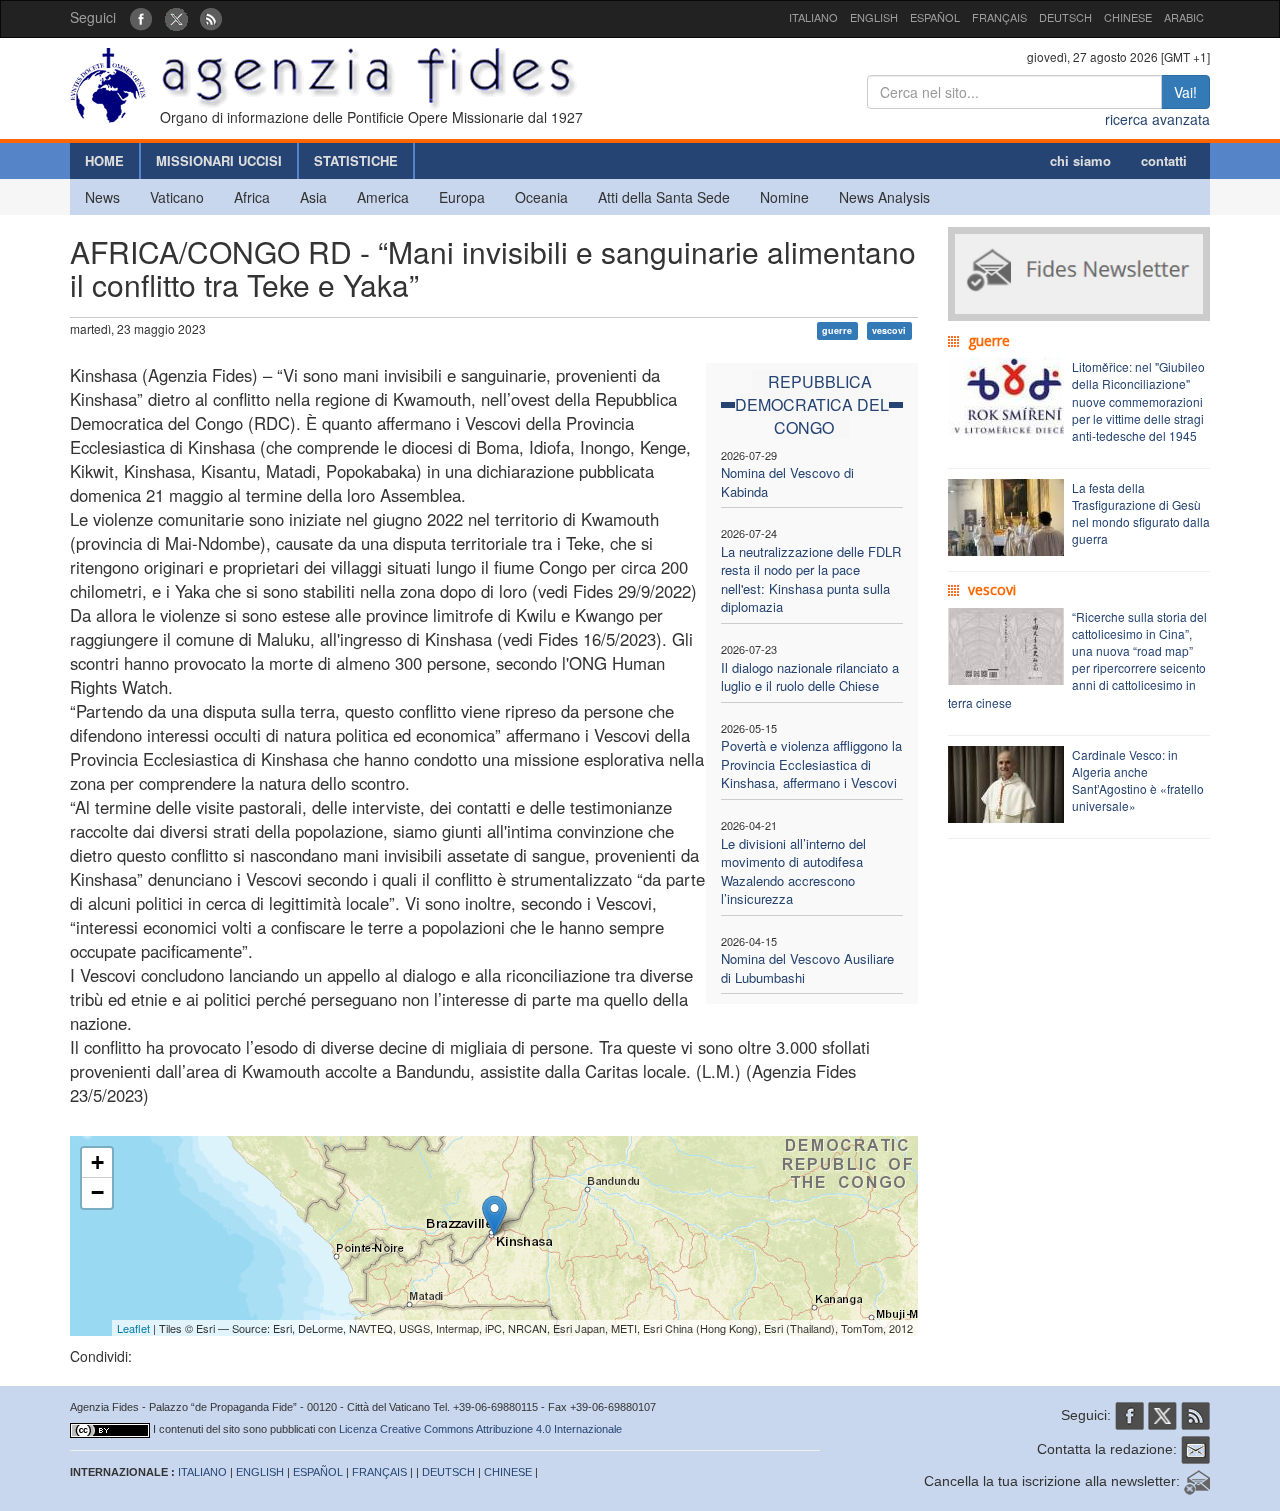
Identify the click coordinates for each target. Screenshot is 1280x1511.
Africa (252, 197)
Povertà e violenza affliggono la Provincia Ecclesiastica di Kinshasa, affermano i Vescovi (811, 764)
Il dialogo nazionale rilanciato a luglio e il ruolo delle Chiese (810, 677)
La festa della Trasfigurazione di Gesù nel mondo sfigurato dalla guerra (1141, 513)
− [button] (97, 1192)
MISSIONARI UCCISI (219, 160)
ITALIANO (813, 17)
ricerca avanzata (1157, 119)
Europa (462, 197)
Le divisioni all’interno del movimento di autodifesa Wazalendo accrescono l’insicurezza (793, 871)
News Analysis (884, 197)
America (383, 197)
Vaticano (177, 197)
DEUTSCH (1065, 17)
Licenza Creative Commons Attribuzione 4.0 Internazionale (480, 1429)
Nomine (784, 197)
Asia (313, 197)
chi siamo (1080, 160)
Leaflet (133, 1328)
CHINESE (1128, 17)
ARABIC (1184, 17)
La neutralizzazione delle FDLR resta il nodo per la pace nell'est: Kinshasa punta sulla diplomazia (811, 579)
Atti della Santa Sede (664, 197)
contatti (1164, 160)
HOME (104, 160)
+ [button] (97, 1162)
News (102, 197)
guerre (837, 330)
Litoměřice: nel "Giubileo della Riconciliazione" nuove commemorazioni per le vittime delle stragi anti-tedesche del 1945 (1138, 401)
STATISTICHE (356, 160)
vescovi (889, 330)
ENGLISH (874, 17)
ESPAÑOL (935, 17)
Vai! (1185, 92)
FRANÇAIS (999, 17)
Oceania (541, 197)
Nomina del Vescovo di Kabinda (787, 482)
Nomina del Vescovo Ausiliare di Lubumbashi (807, 968)
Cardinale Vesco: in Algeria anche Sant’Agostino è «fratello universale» (1138, 780)
